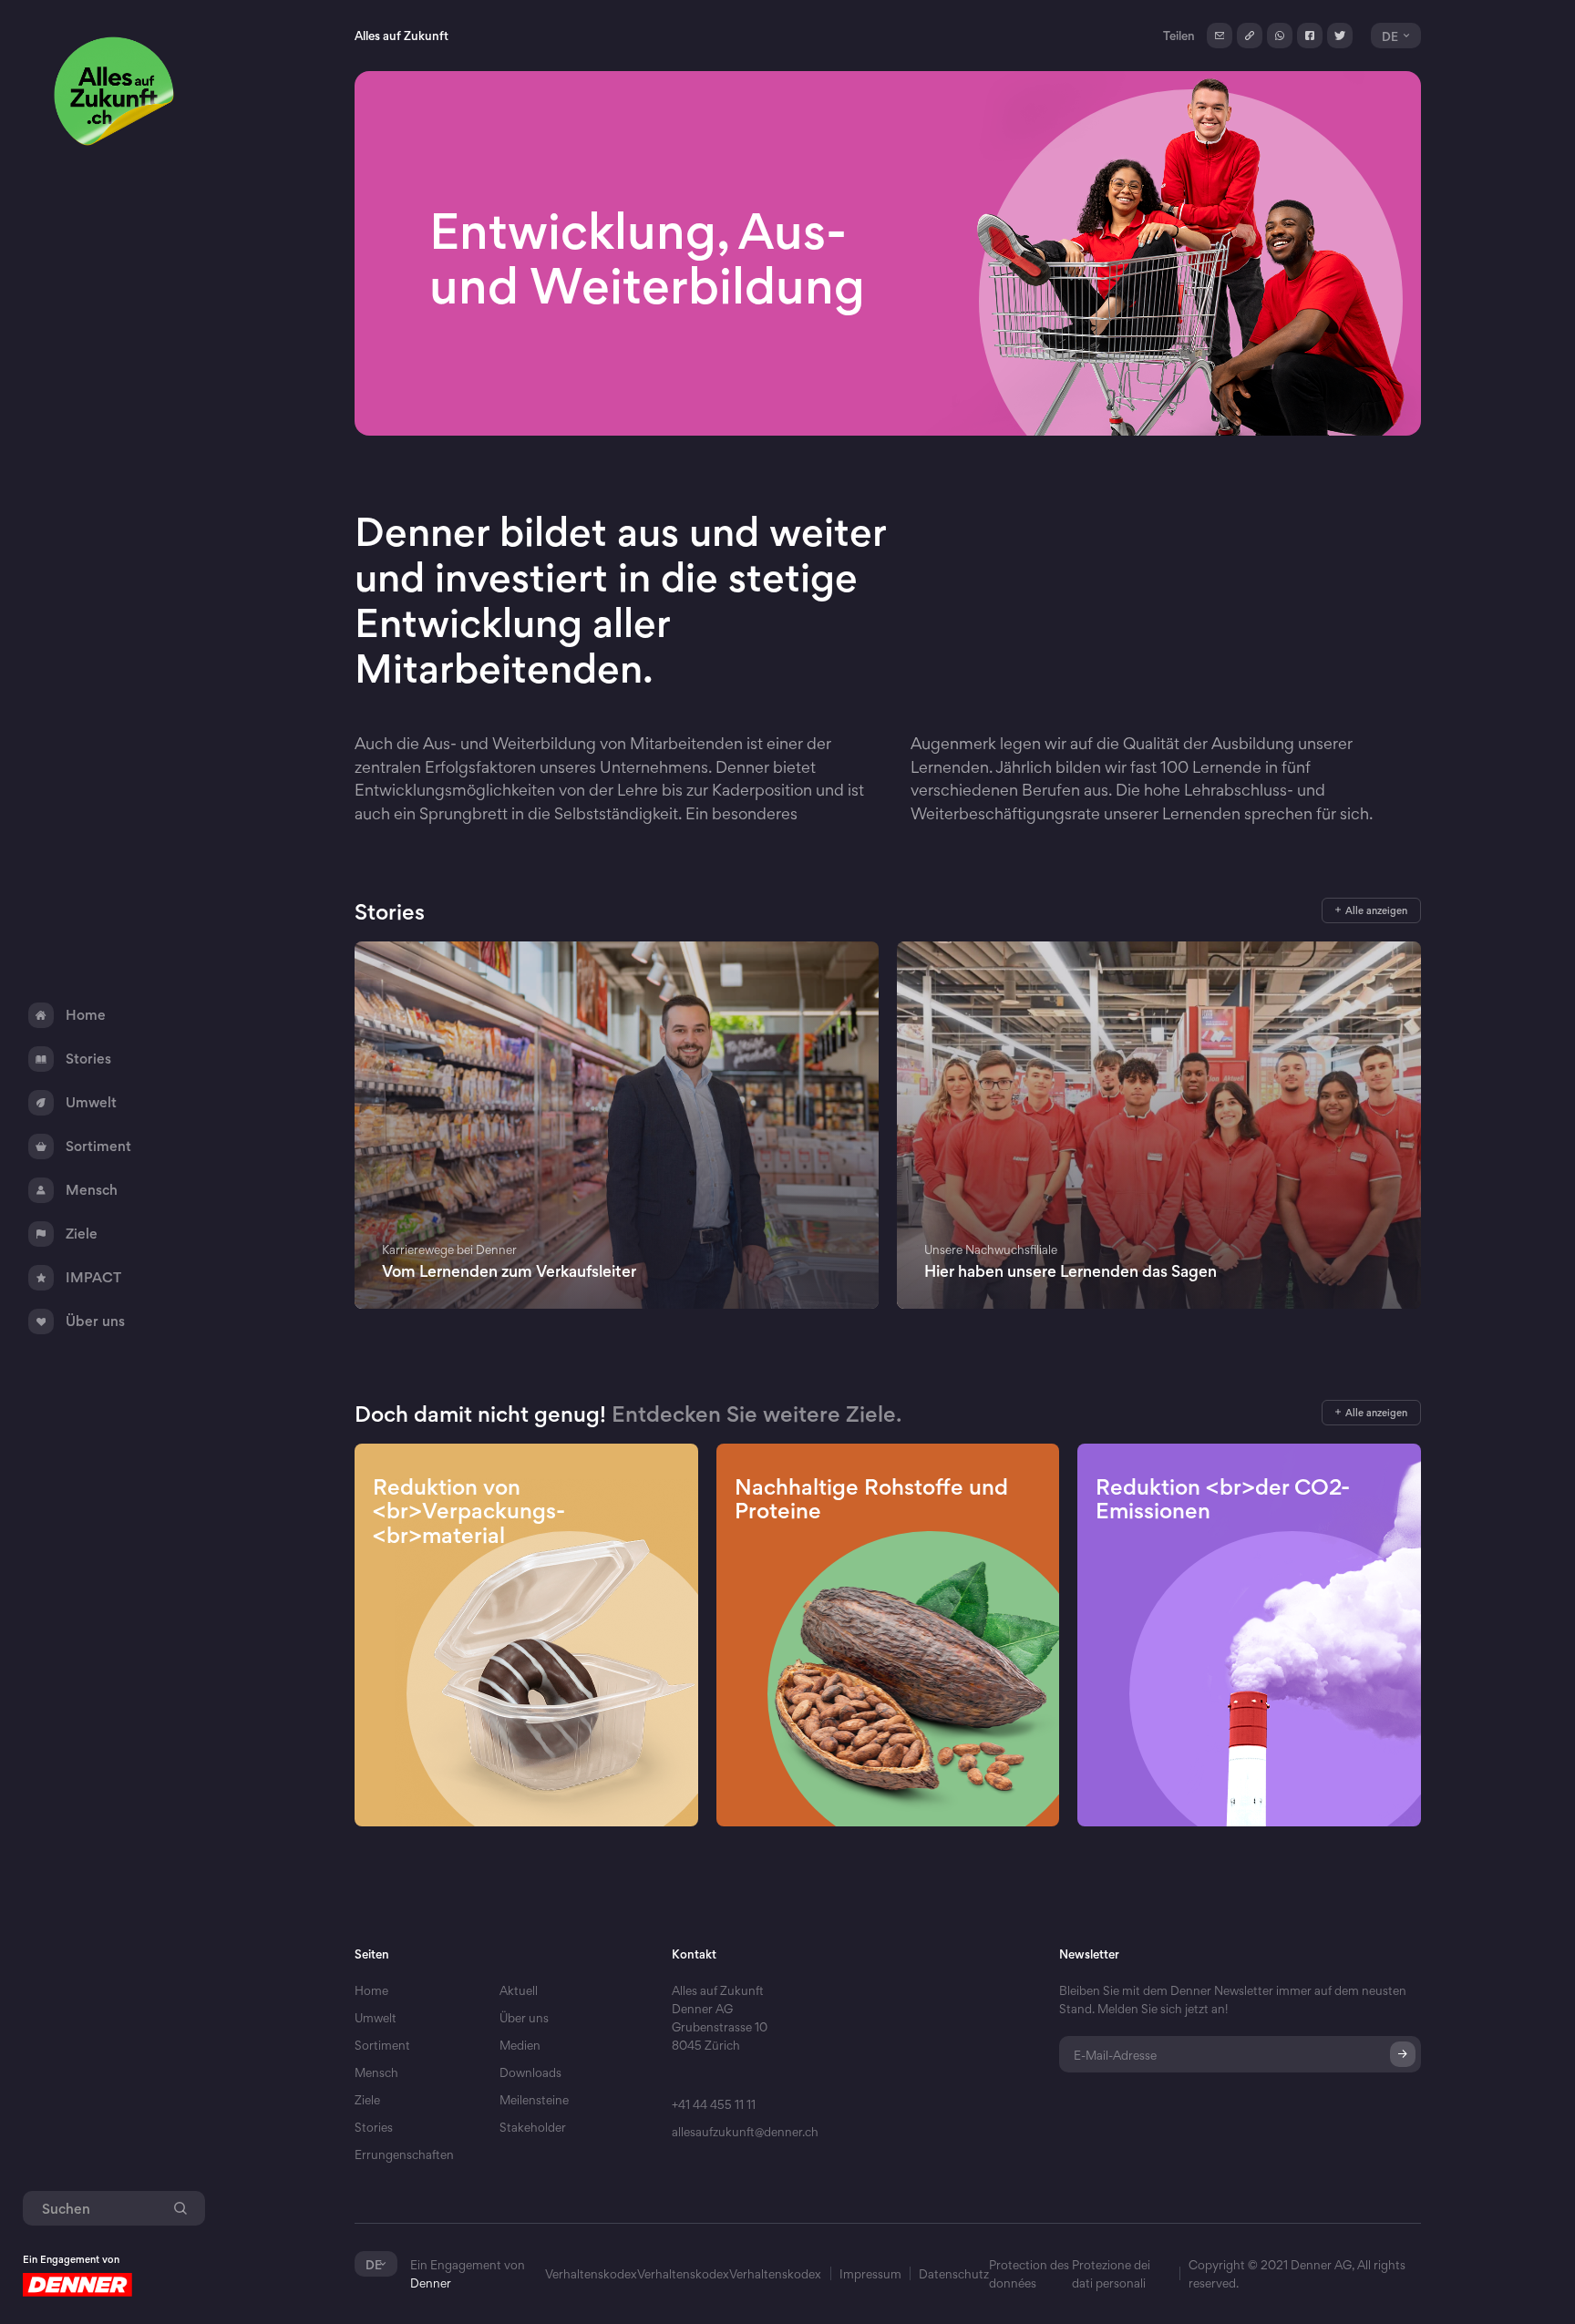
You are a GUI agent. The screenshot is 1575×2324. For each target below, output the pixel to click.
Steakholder (533, 2154)
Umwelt (376, 2018)
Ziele (367, 2100)
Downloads (530, 2072)
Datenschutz (954, 2274)
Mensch (376, 2072)
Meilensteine (534, 2100)
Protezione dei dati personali (1111, 2274)
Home (371, 1990)
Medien (520, 2045)
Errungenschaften (404, 2154)
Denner (431, 2283)
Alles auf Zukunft (401, 36)
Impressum (870, 2274)
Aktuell (519, 1990)
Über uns (524, 2018)
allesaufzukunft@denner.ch (745, 2132)
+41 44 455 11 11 (714, 2104)
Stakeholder (533, 2127)
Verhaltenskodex (591, 2274)
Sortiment (382, 2045)
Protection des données (1029, 2274)
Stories (374, 2127)
